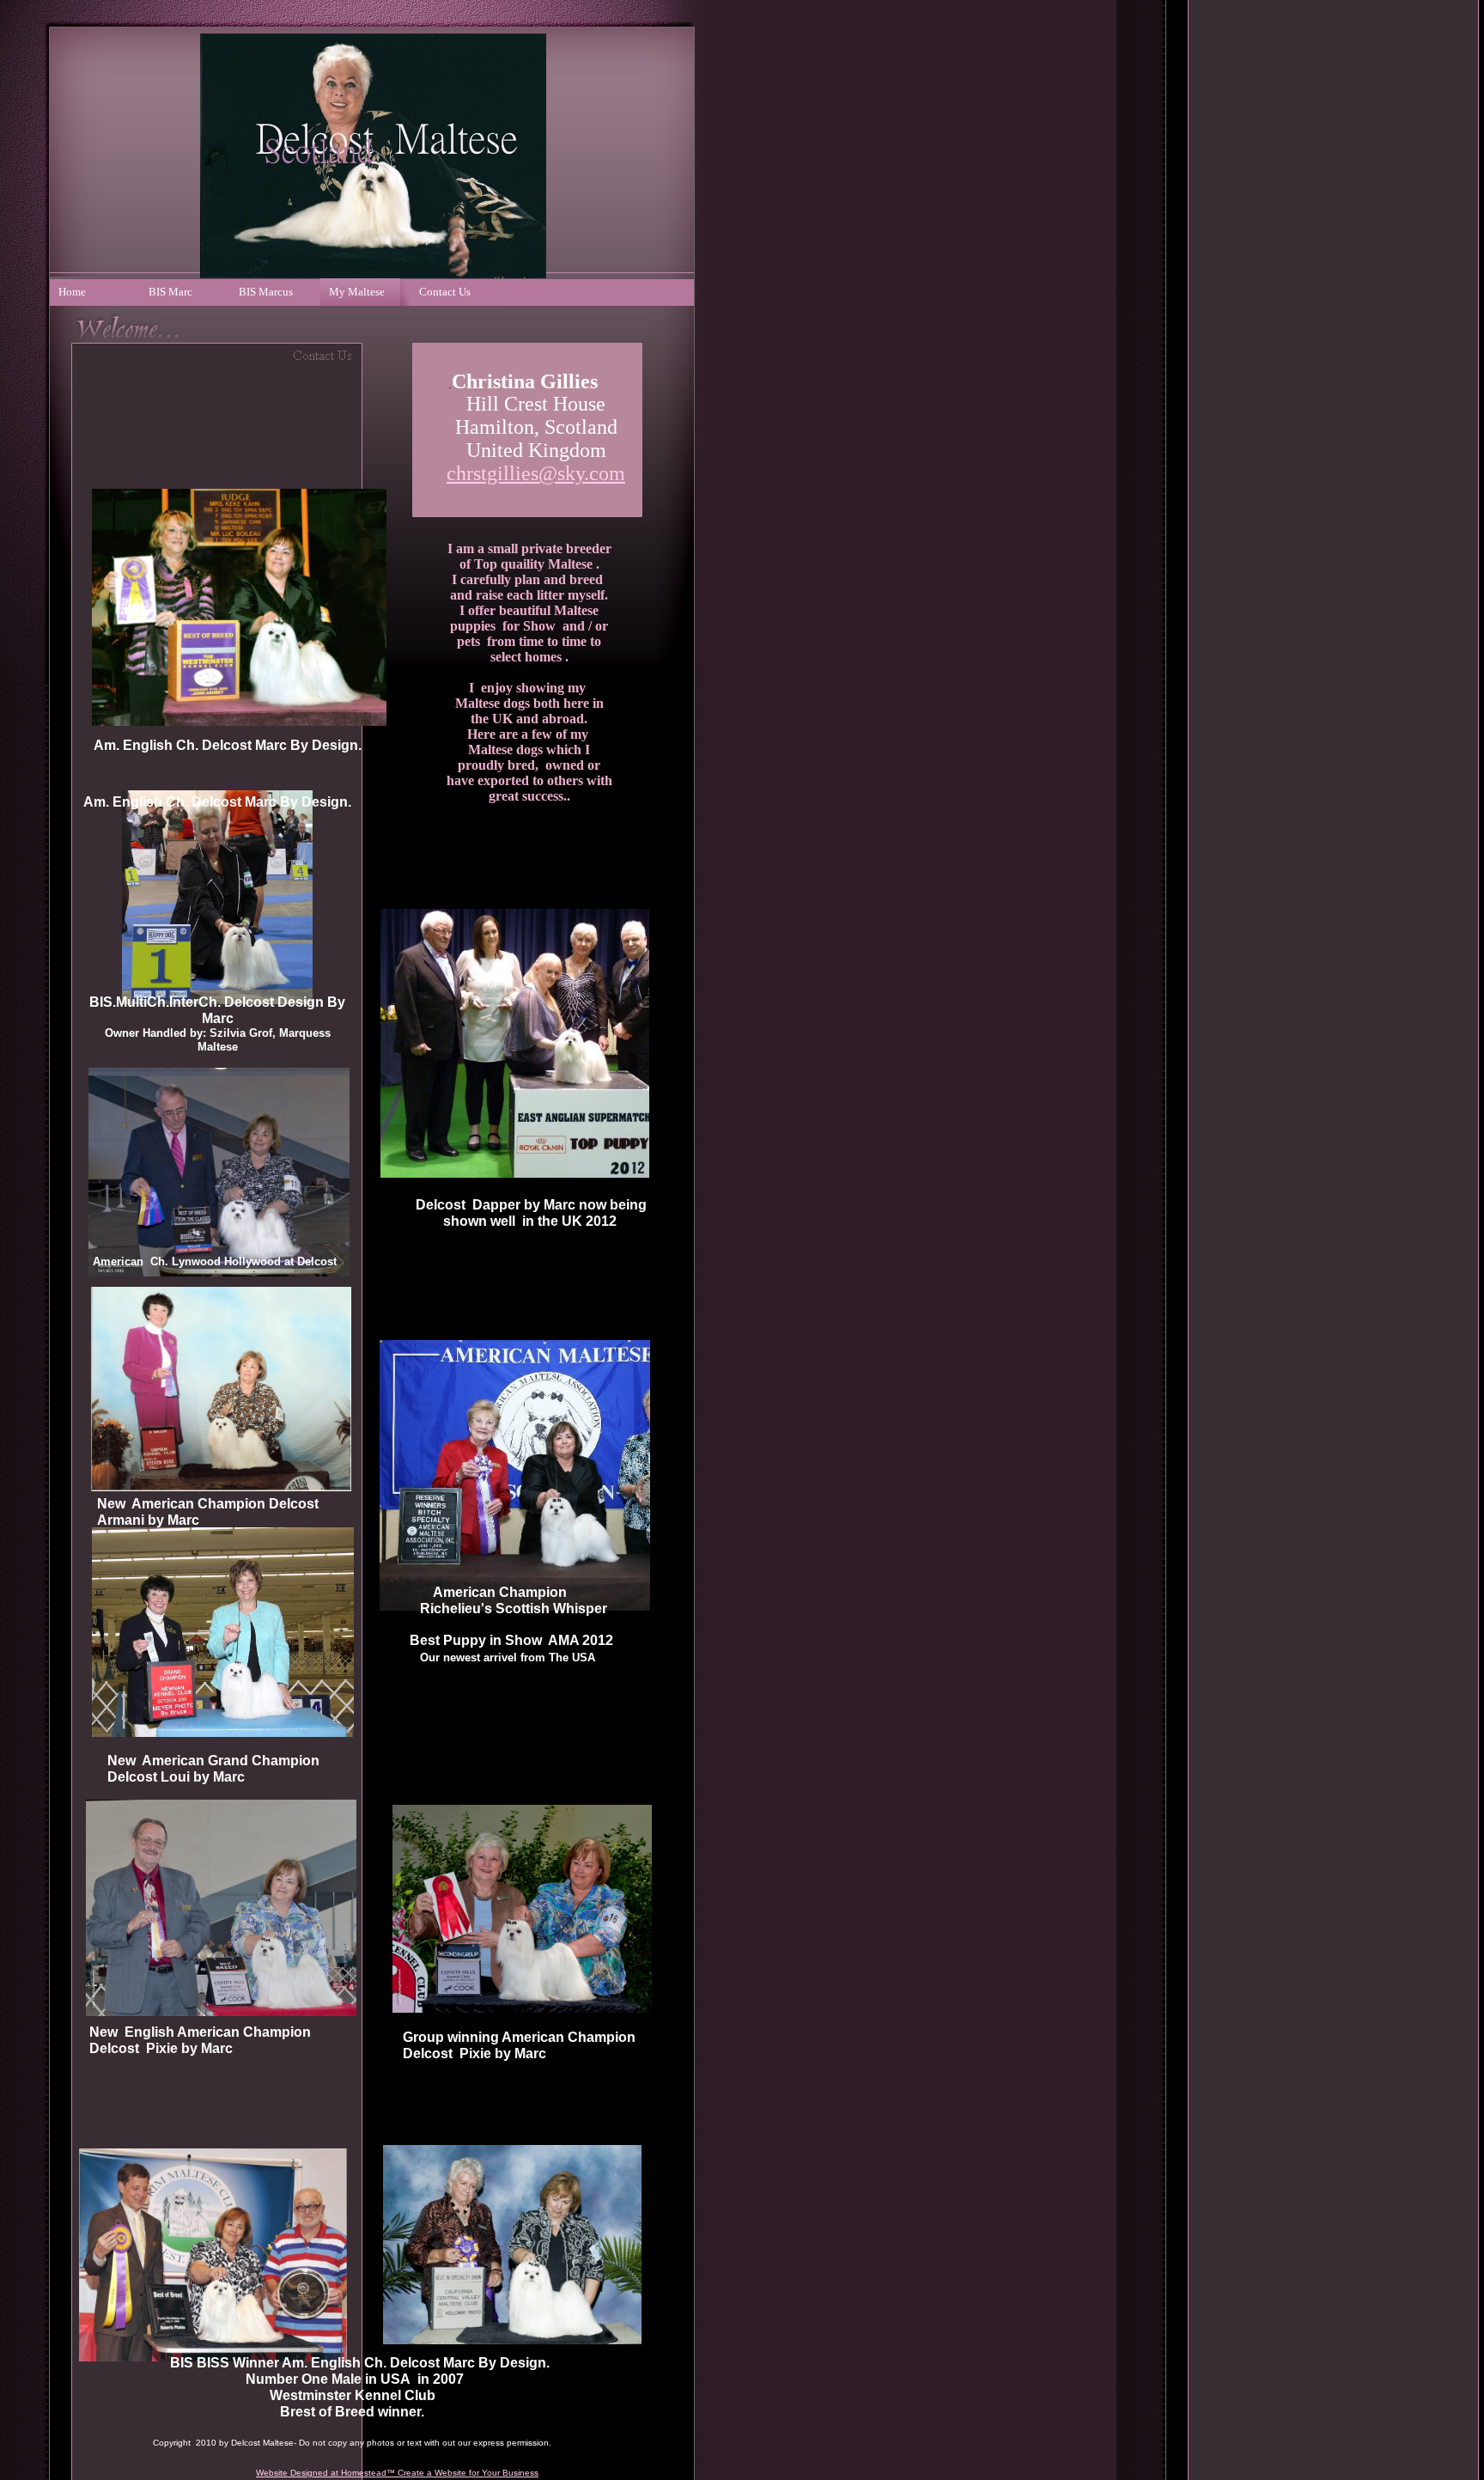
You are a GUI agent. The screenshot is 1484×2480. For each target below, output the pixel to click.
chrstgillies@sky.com (536, 473)
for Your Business (502, 2473)
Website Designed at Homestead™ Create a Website (361, 2473)
